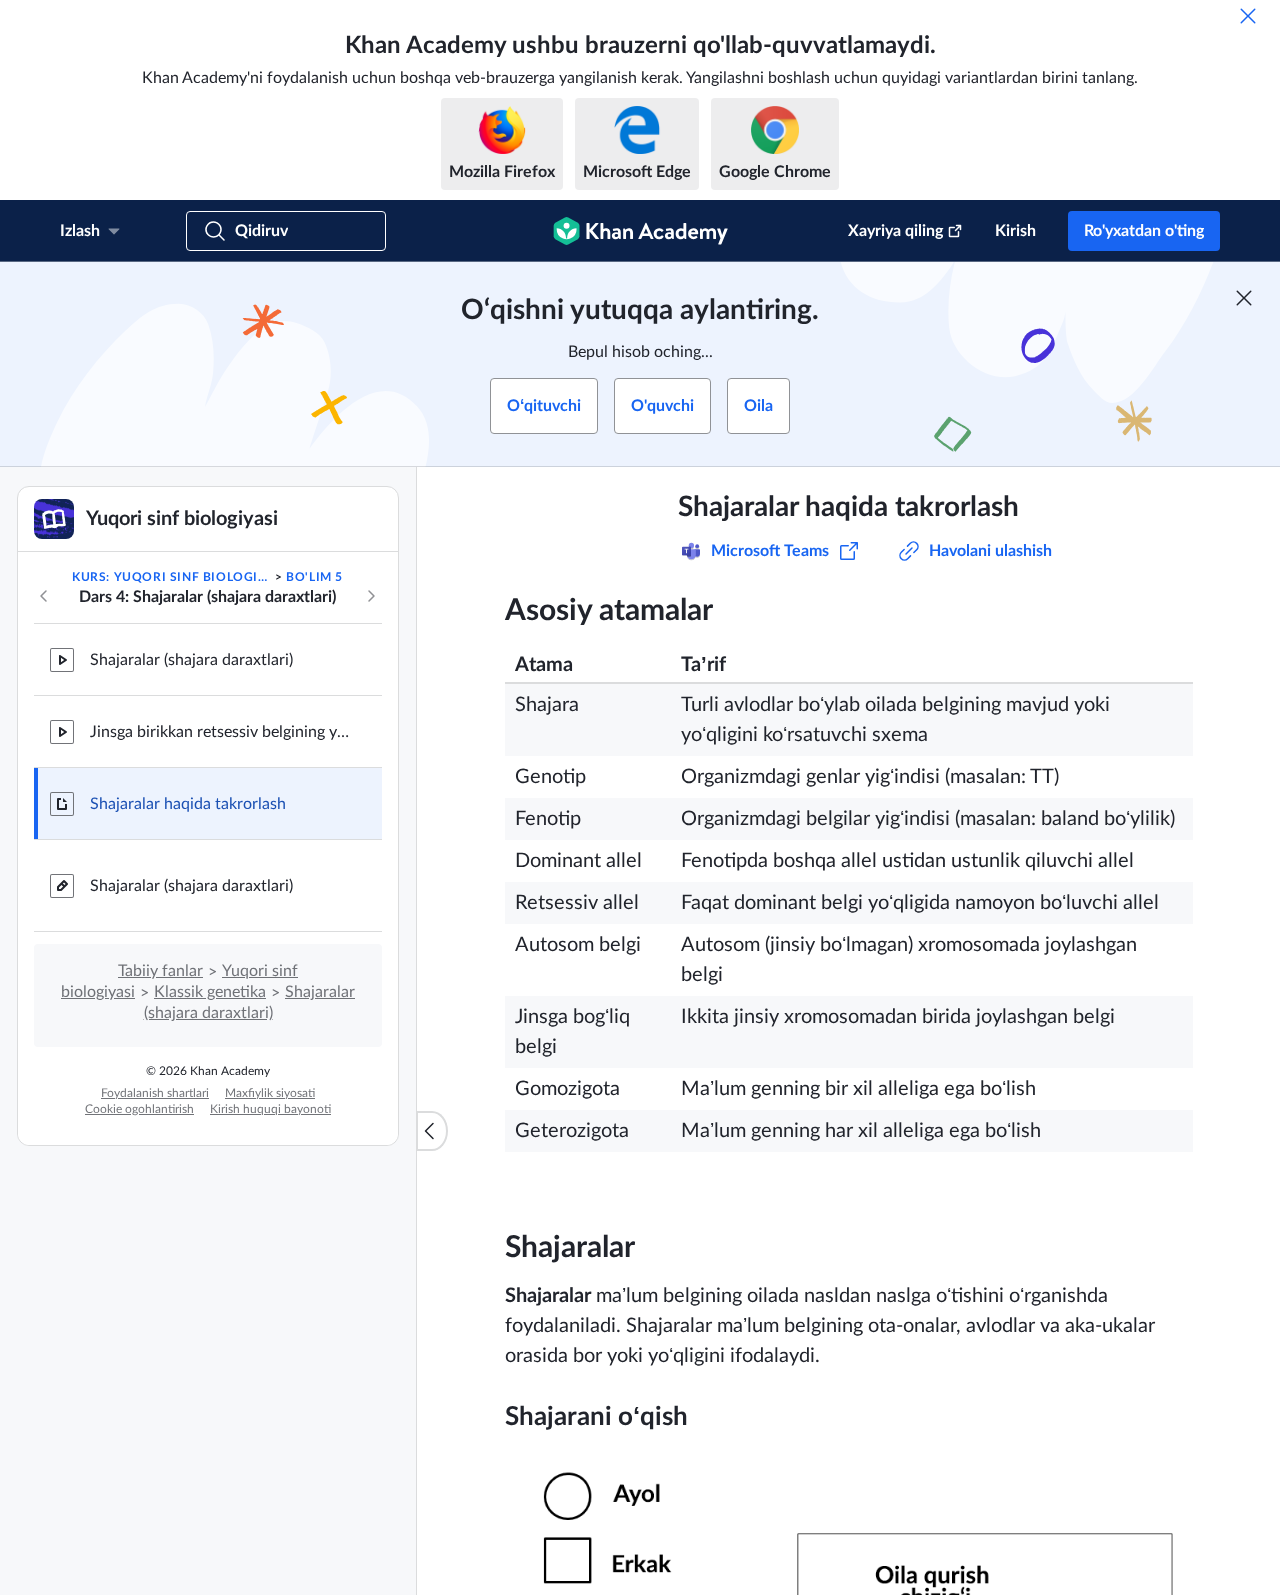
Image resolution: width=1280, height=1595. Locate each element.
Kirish (1015, 231)
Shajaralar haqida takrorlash (188, 804)
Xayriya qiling (895, 231)
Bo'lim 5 (314, 577)
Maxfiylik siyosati (270, 1093)
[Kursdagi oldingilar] (44, 596)
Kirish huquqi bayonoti (270, 1109)
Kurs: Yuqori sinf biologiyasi (171, 577)
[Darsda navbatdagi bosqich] (371, 596)
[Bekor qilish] (1248, 16)
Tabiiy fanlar (160, 971)
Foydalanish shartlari (155, 1093)
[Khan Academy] (640, 231)
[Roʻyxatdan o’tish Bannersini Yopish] (1244, 298)
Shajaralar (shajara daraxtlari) (191, 660)
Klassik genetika (210, 992)
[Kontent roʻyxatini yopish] (432, 1131)
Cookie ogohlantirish (139, 1109)
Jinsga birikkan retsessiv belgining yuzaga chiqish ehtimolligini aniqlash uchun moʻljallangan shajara (220, 732)
